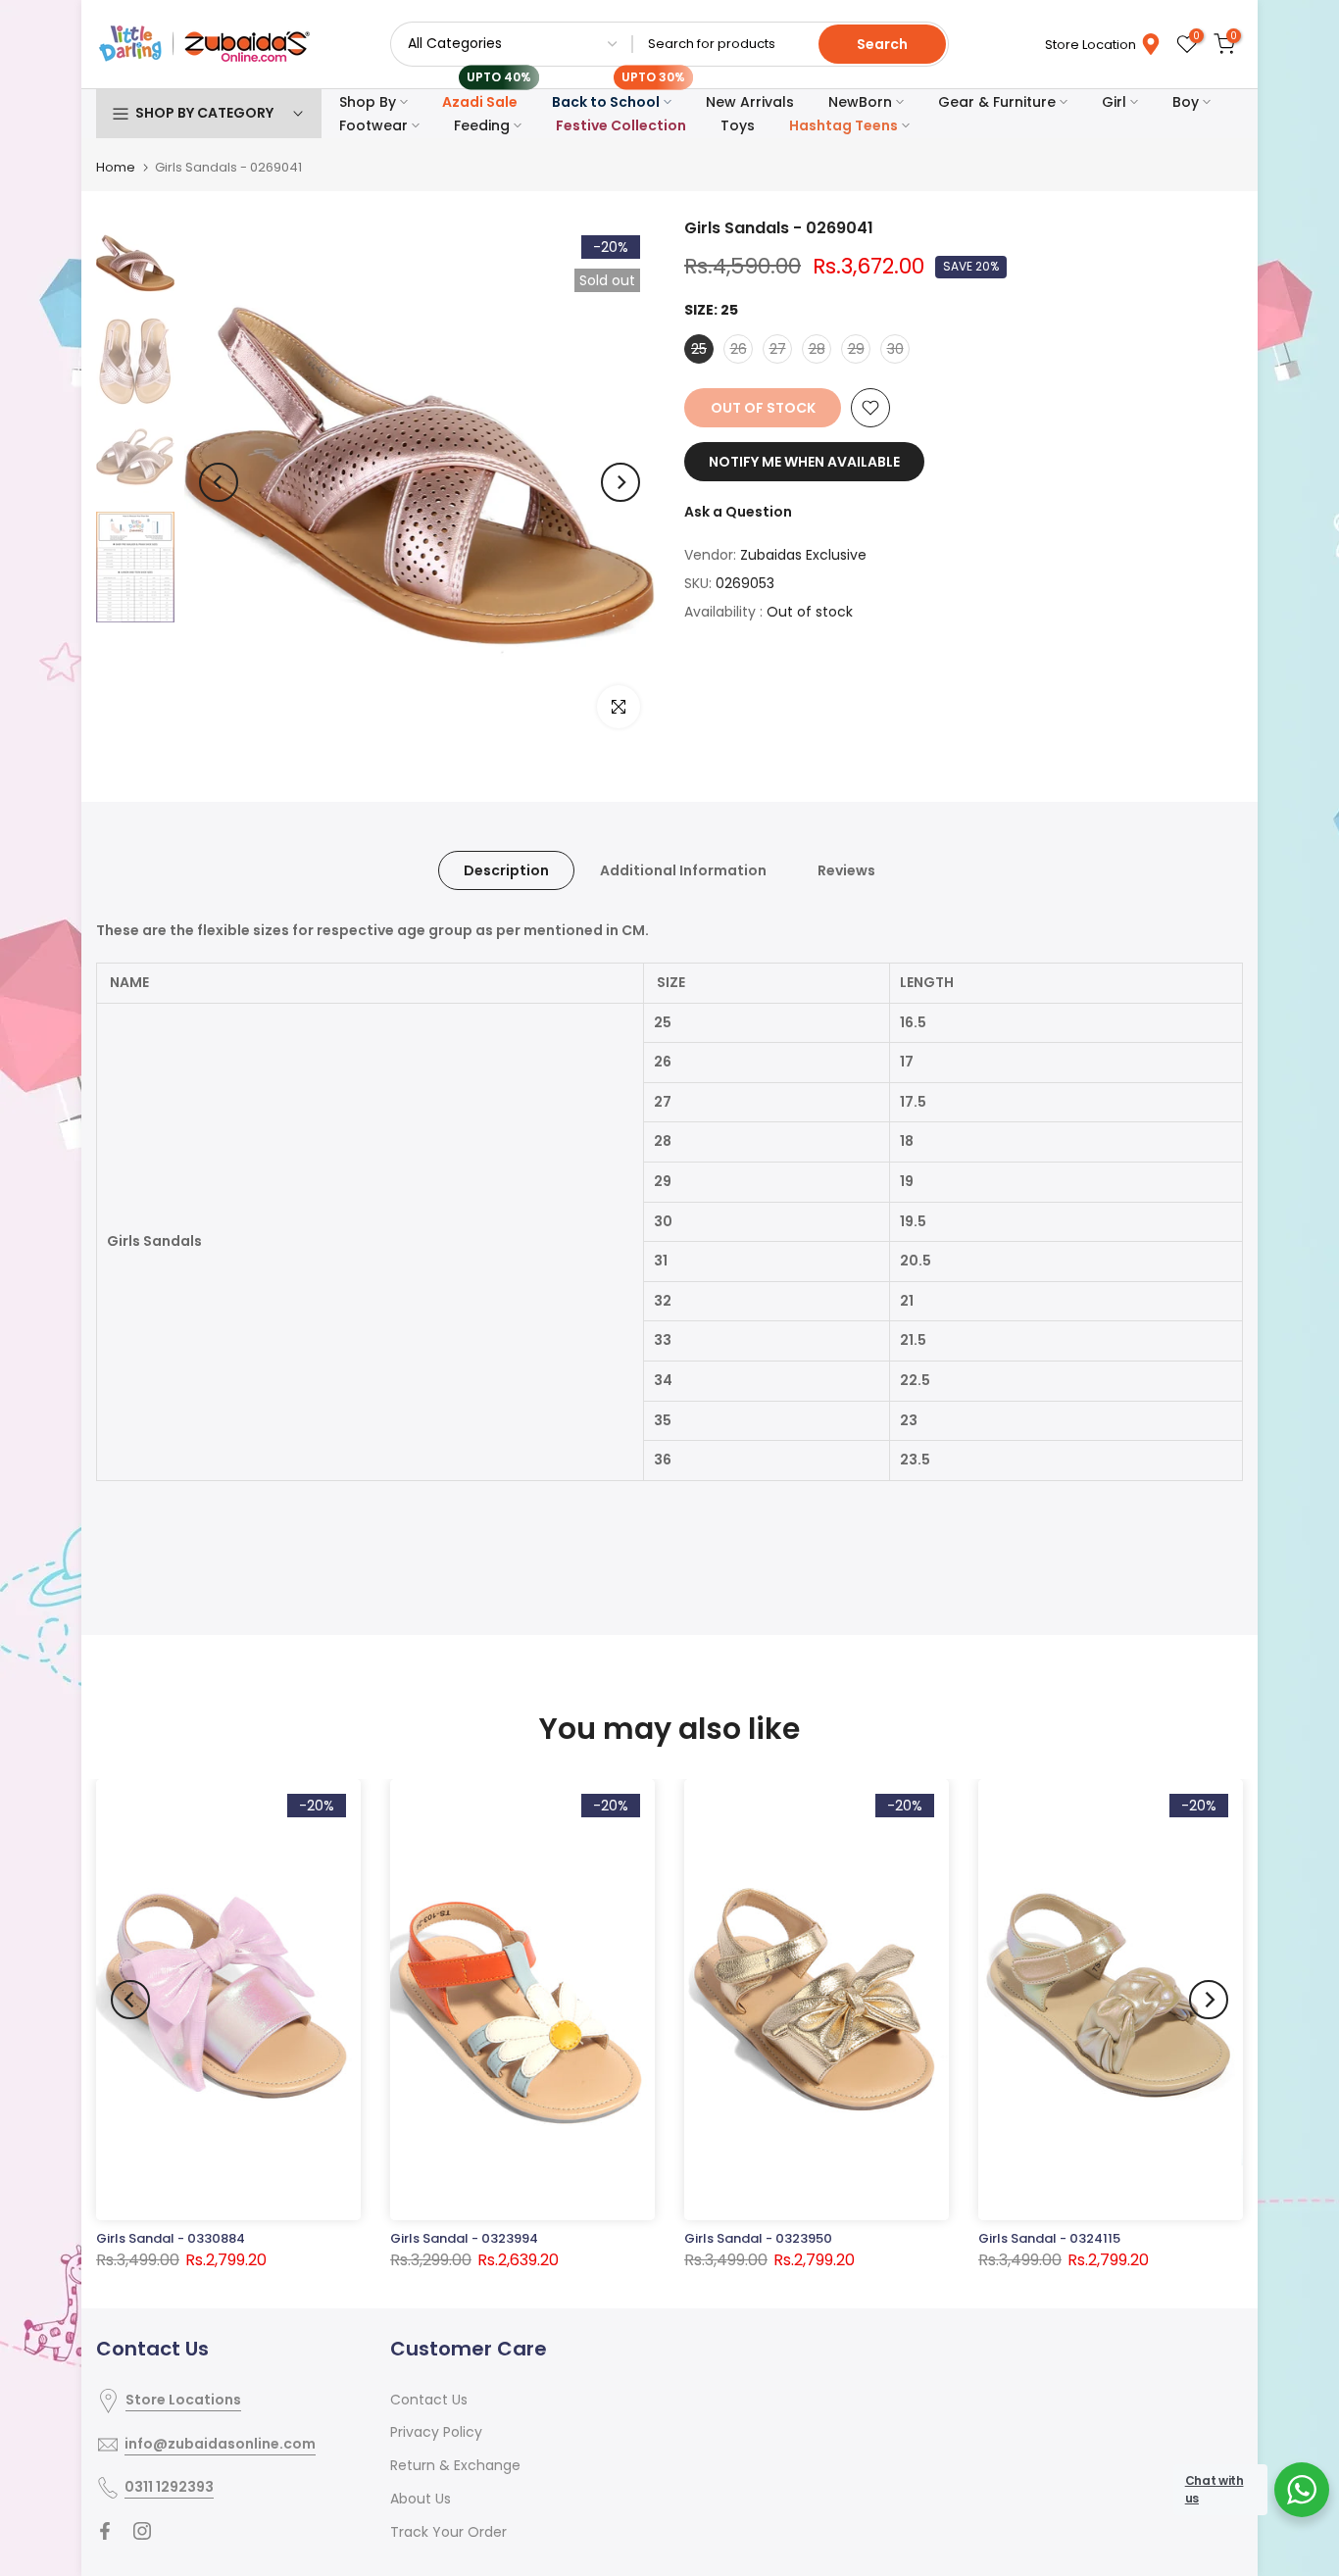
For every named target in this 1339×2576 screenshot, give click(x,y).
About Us (421, 2499)
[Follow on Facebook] (105, 2531)
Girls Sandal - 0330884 (171, 2238)
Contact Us (429, 2400)
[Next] (620, 482)
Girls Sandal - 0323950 (758, 2238)
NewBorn (860, 102)
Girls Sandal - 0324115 (1049, 2238)
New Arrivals (750, 102)
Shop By (368, 102)
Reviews (846, 870)
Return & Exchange (455, 2465)
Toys (738, 125)
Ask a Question (738, 512)
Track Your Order (448, 2532)
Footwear (373, 125)
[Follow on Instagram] (142, 2531)
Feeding (482, 125)
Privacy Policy (436, 2432)
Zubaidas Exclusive (803, 555)
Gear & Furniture (997, 102)
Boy (1186, 102)
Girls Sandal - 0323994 (464, 2238)
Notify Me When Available (804, 462)
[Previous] (219, 482)
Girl (1114, 102)
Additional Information (683, 870)
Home (116, 167)
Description (506, 870)
